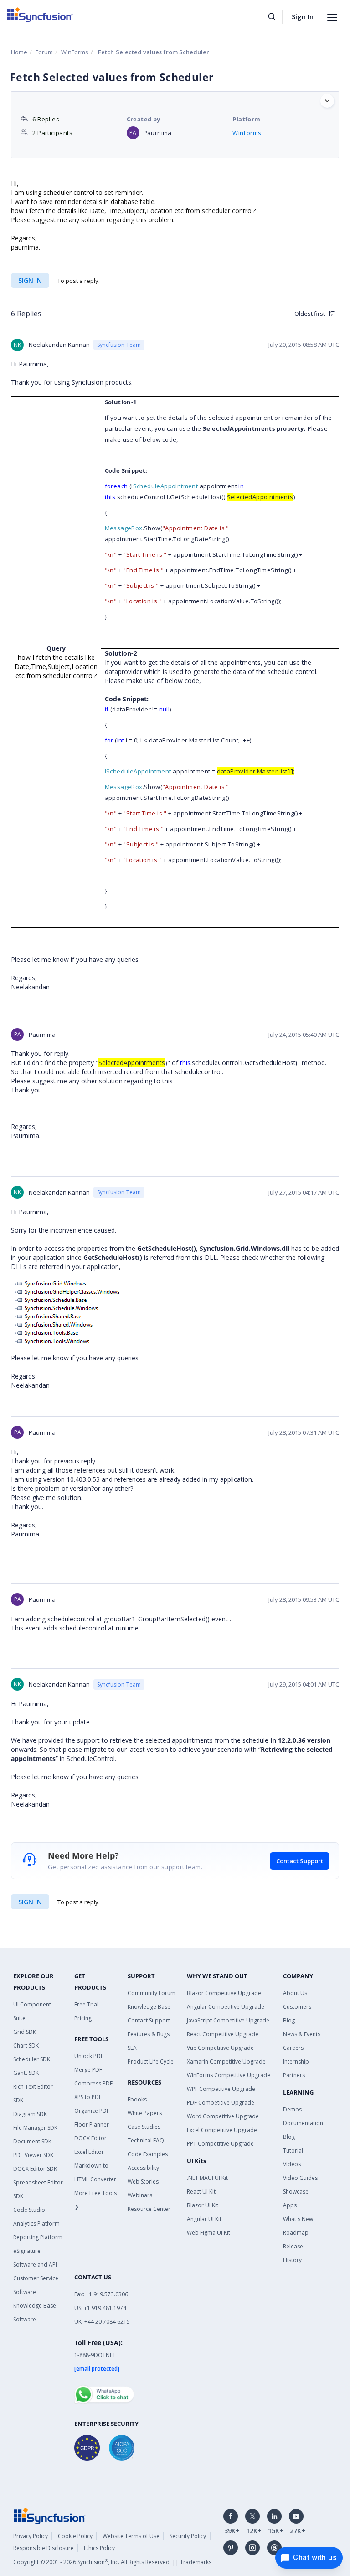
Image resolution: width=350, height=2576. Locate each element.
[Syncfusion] (50, 2515)
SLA (132, 2048)
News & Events (302, 2034)
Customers (297, 2007)
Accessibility (143, 2168)
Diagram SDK (30, 2114)
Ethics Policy (99, 2548)
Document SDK (32, 2141)
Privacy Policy (31, 2536)
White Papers (145, 2113)
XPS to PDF (88, 2097)
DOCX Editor (90, 2138)
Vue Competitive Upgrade (220, 2048)
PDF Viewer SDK (33, 2155)
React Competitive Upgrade (223, 2034)
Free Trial (86, 2004)
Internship (296, 2061)
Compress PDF (93, 2083)
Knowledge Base (149, 2007)
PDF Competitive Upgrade (221, 2103)
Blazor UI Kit (203, 2205)
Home (19, 52)
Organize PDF (92, 2111)
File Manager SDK (35, 2128)
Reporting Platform (38, 2237)
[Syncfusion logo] (40, 15)
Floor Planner (92, 2124)
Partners (294, 2075)
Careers (293, 2048)
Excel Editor (89, 2152)
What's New (298, 2219)
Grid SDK (25, 2032)
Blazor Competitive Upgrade (224, 1993)
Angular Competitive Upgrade (226, 2007)
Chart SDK (26, 2046)
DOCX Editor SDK (35, 2169)
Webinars (140, 2195)
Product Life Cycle (151, 2061)
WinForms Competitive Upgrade (229, 2075)
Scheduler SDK (32, 2059)
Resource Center (149, 2209)
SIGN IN (30, 1902)
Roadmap (296, 2233)
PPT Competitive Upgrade (220, 2144)
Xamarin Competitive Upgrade (226, 2061)
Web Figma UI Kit (208, 2233)
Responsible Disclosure (44, 2548)
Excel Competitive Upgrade (222, 2130)
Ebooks (137, 2099)
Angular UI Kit (204, 2219)
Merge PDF (88, 2070)
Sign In (303, 16)
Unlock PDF (89, 2056)
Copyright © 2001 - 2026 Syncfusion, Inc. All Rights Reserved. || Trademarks (112, 2562)
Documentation (303, 2123)
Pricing (83, 2018)
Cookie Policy (75, 2536)
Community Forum (152, 1993)
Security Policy (188, 2536)
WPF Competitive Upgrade (221, 2089)
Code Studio (29, 2210)
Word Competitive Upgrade (223, 2116)
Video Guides (300, 2178)
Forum (44, 52)
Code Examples (148, 2154)
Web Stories (143, 2182)
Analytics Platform (36, 2223)
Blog (289, 2020)
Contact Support (300, 1861)
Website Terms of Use (131, 2536)
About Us (295, 1993)
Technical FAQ (146, 2140)
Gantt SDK (26, 2073)
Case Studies (144, 2127)
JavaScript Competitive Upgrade (228, 2020)
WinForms (75, 52)
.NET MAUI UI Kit (207, 2178)
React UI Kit (201, 2192)
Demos (292, 2109)
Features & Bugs (149, 2034)
